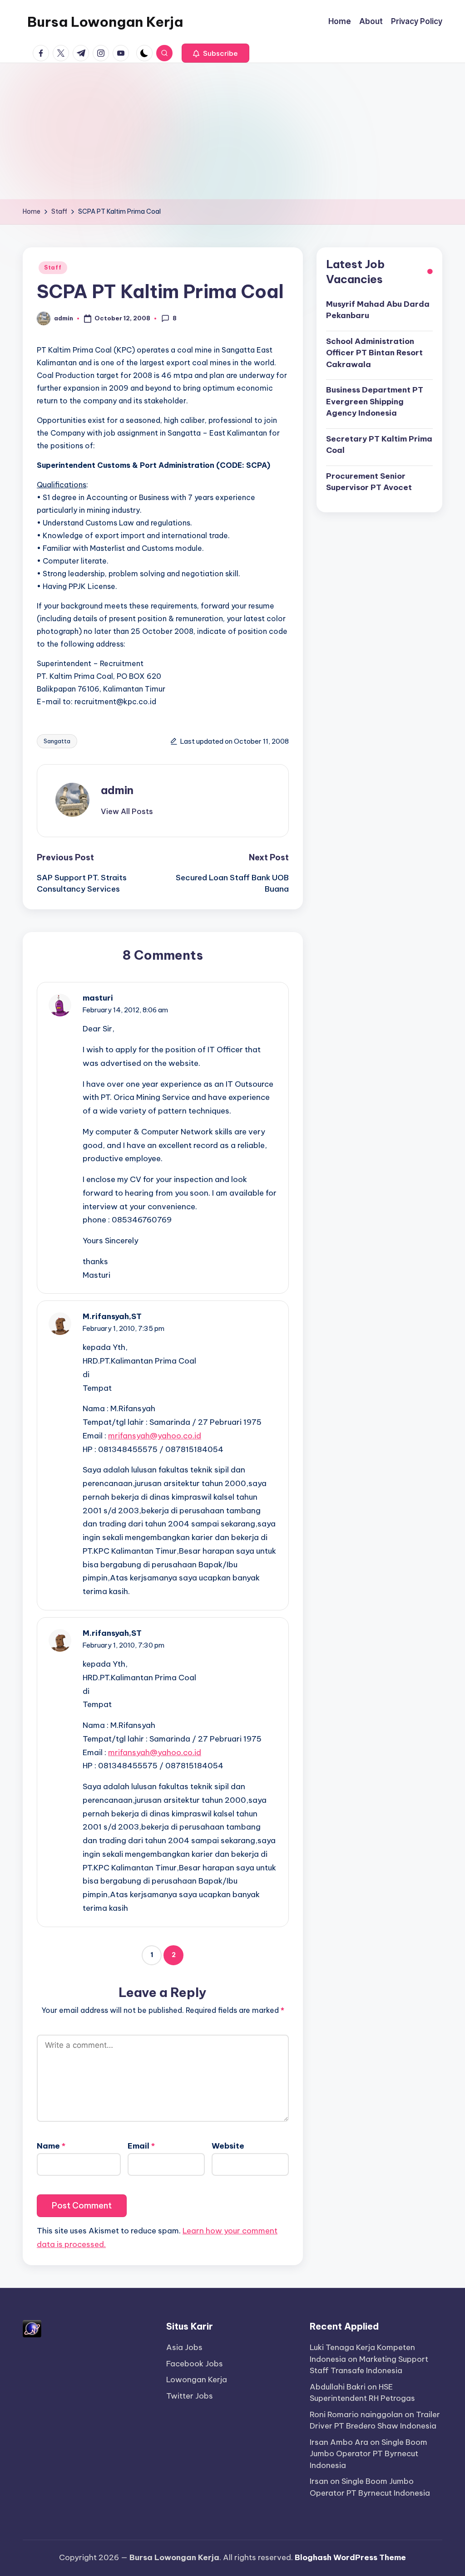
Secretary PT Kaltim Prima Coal (379, 445)
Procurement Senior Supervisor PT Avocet (369, 482)
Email (141, 2146)
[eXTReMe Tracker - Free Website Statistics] (32, 2328)
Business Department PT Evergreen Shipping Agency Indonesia (375, 401)
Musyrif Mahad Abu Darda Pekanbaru (378, 310)
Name (51, 2146)
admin (117, 790)
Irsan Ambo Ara (339, 2442)
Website (228, 2146)
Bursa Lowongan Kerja (105, 22)
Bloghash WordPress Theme (350, 2557)
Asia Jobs (184, 2347)
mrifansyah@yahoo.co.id (155, 1436)
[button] (215, 53)
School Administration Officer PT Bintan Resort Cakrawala (374, 353)
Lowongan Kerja (197, 2380)
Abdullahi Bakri (338, 2387)
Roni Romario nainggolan (356, 2414)
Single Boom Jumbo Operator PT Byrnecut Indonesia (369, 2454)
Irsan (319, 2481)
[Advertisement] (232, 131)
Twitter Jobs (190, 2396)
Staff (53, 267)
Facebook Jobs (195, 2364)
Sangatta (57, 741)
